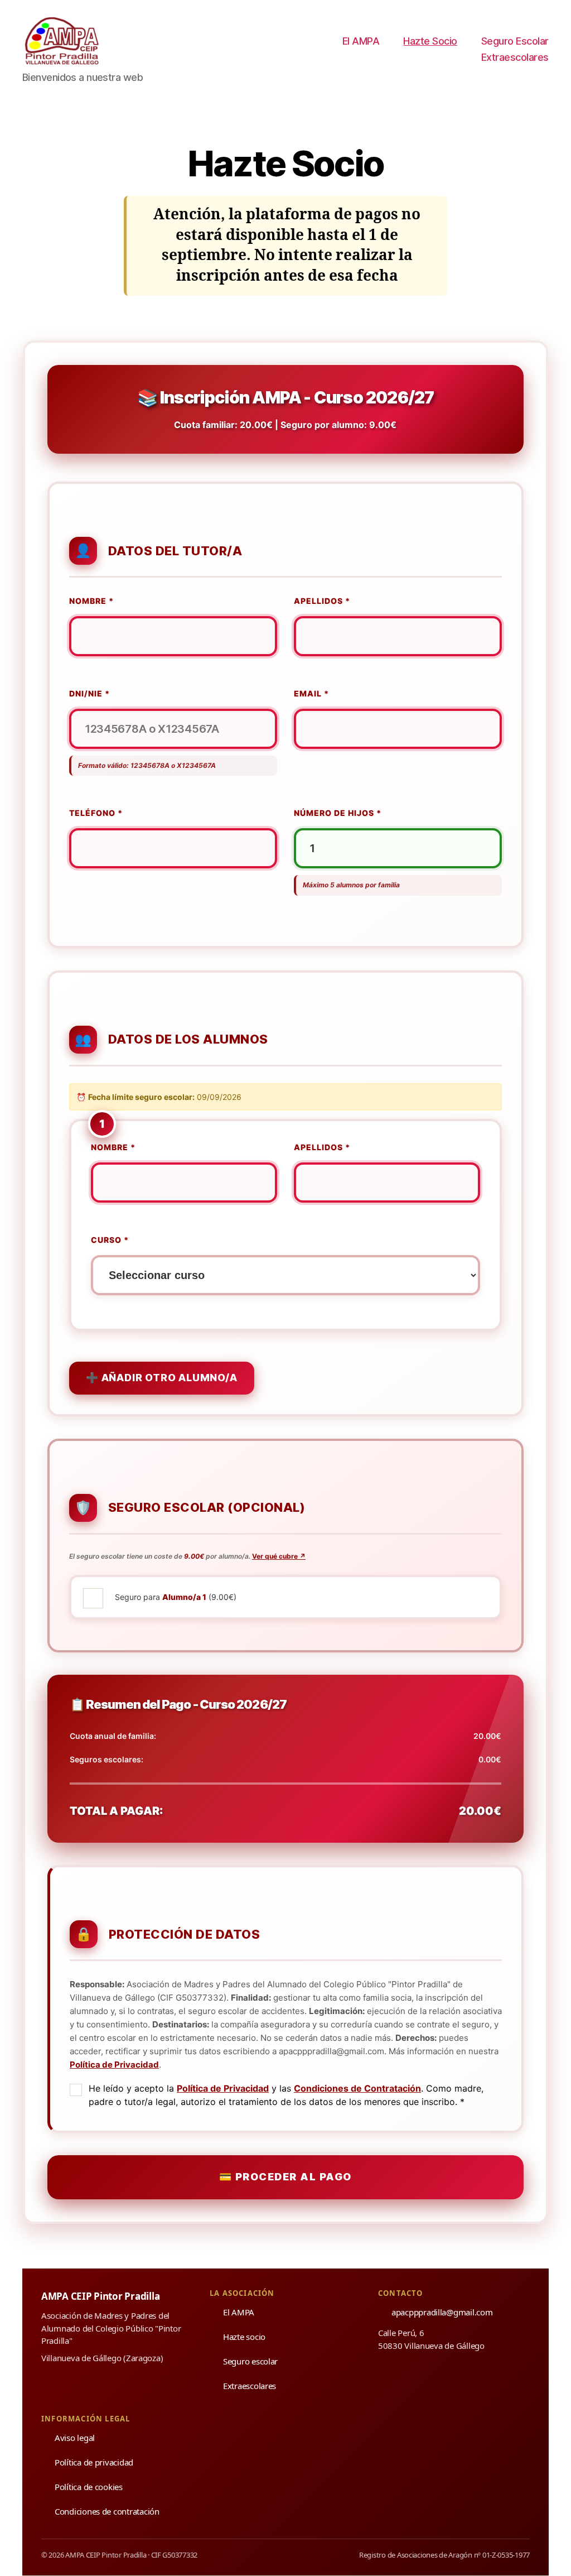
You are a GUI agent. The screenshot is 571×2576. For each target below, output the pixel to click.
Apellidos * (322, 601)
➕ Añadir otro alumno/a (162, 1378)
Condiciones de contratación (107, 2511)
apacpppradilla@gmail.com (442, 2312)
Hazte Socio (430, 41)
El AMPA (361, 41)
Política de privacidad (94, 2462)
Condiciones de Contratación (357, 2088)
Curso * (110, 1240)
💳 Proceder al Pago (285, 2177)
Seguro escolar (250, 2361)
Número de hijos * (338, 813)
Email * (311, 693)
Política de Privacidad (114, 2065)
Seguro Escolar (515, 41)
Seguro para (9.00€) (176, 1597)
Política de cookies (89, 2487)
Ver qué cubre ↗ (279, 1556)
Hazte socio (244, 2337)
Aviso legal (75, 2438)
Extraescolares (515, 57)
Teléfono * (96, 813)
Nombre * (91, 601)
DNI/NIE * (89, 693)
